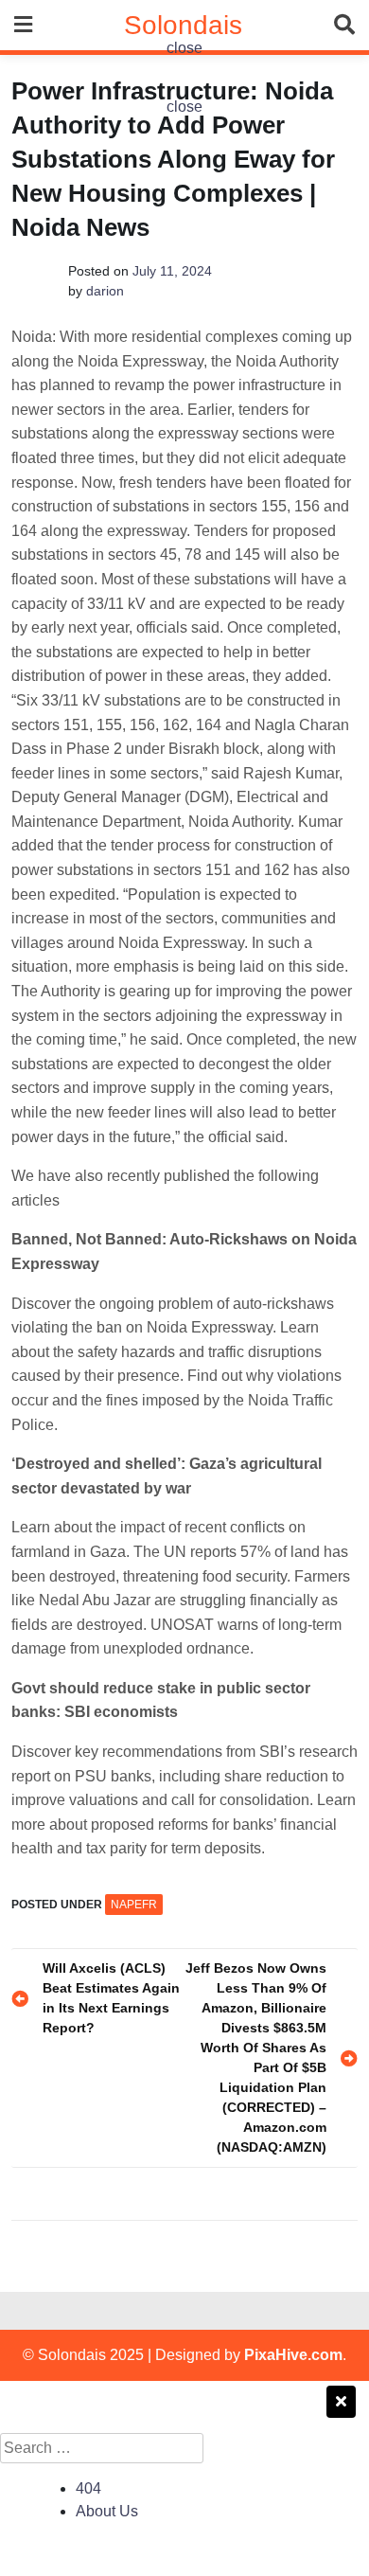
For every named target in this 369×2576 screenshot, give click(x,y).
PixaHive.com (293, 2355)
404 (88, 2488)
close (184, 48)
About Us (107, 2511)
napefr (134, 1905)
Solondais (183, 25)
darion (105, 291)
